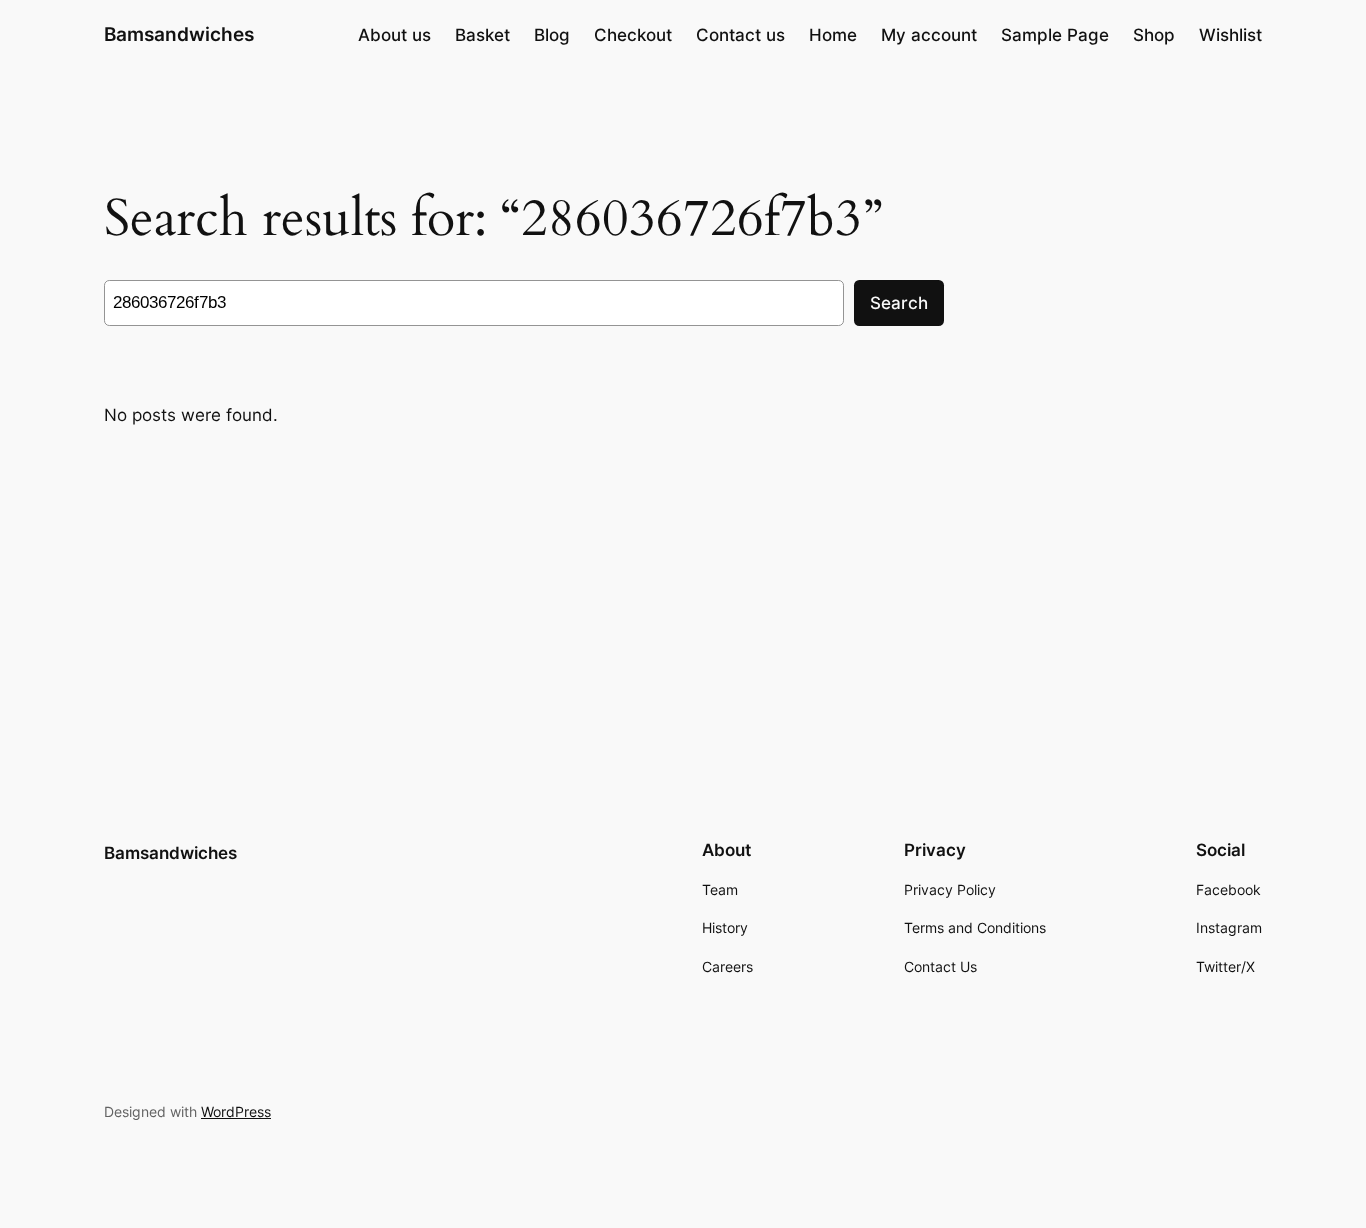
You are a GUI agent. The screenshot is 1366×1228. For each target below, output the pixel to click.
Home (833, 35)
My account (929, 35)
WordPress (236, 1111)
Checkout (633, 35)
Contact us (740, 35)
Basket (482, 35)
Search (899, 303)
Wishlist (1230, 35)
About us (394, 35)
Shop (1154, 35)
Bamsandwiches (179, 34)
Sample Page (1055, 35)
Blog (552, 35)
